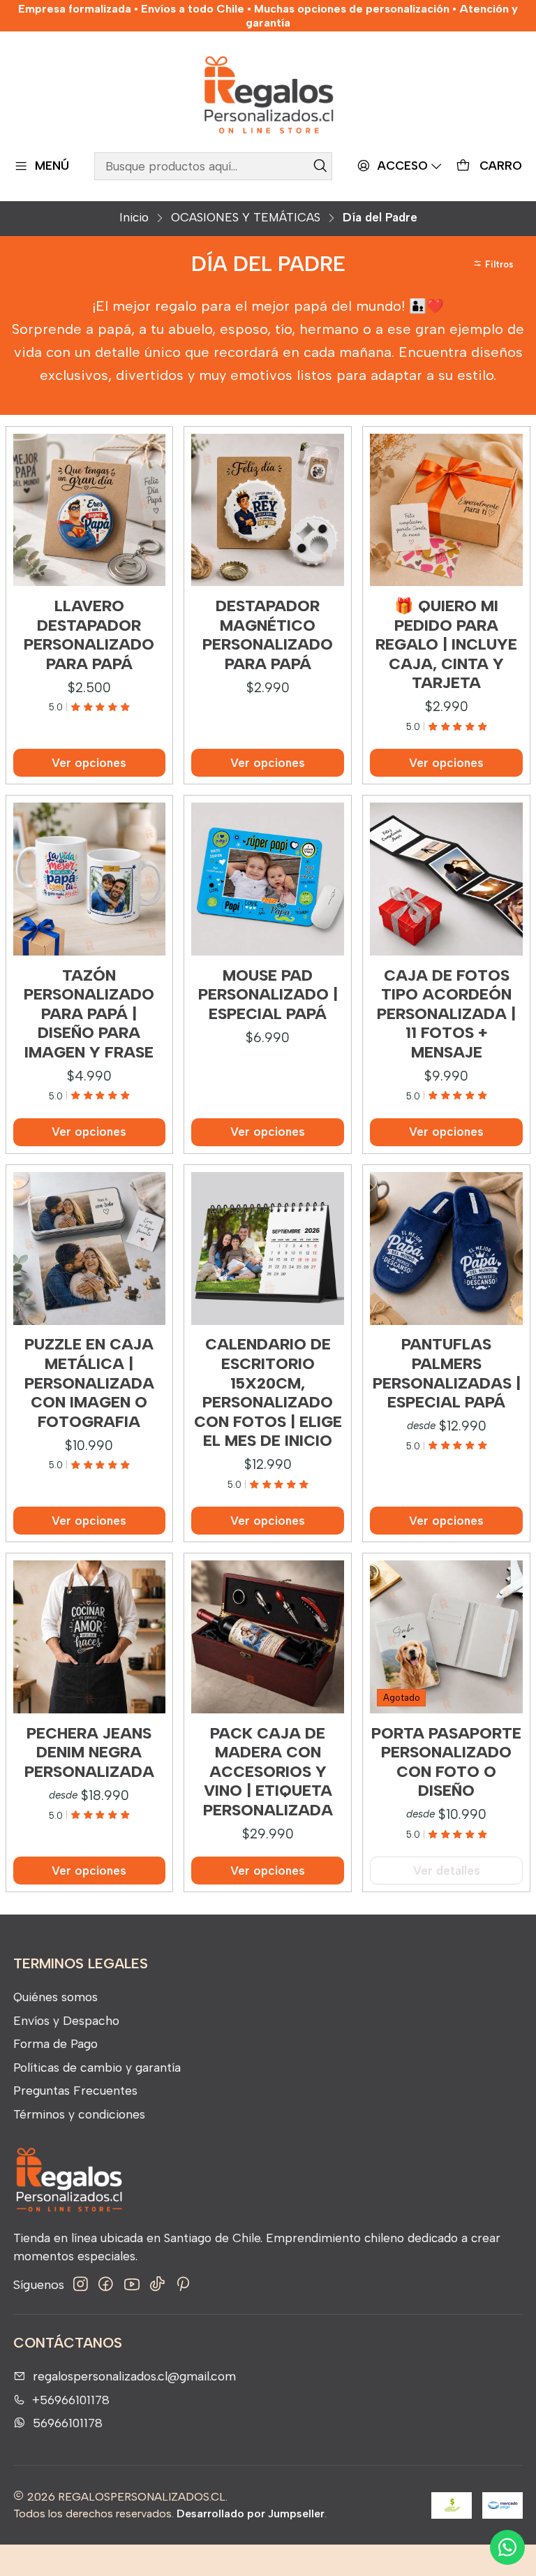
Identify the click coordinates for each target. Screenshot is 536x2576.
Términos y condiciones (79, 2114)
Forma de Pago (55, 2043)
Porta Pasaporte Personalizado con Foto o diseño (446, 1762)
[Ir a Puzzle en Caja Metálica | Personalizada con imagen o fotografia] (90, 1249)
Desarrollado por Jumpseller (251, 2513)
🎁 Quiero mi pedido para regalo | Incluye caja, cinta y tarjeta (446, 644)
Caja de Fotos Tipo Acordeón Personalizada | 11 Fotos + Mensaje (446, 1014)
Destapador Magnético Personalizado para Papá (268, 635)
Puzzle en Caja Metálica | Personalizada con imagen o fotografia (89, 1383)
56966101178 (68, 2423)
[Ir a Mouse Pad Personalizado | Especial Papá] (268, 879)
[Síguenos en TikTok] (157, 2284)
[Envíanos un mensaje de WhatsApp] (507, 2547)
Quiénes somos (55, 1997)
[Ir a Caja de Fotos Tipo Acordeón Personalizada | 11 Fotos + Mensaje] (446, 879)
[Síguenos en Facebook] (106, 2284)
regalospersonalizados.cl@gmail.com (134, 2376)
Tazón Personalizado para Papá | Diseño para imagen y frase (89, 1014)
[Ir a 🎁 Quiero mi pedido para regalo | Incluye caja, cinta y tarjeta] (446, 510)
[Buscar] (320, 166)
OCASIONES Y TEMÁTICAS (246, 218)
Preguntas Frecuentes (75, 2090)
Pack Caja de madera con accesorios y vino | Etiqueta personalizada (268, 1772)
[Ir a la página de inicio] (268, 94)
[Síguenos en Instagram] (81, 2284)
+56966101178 (71, 2400)
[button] (495, 264)
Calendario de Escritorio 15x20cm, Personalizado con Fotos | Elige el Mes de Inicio (268, 1392)
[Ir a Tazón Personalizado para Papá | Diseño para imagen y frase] (90, 879)
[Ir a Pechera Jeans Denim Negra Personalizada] (90, 1637)
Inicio (134, 218)
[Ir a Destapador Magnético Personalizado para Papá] (268, 510)
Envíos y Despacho (66, 2020)
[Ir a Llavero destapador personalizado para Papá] (90, 510)
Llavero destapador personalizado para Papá (89, 635)
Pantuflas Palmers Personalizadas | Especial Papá (447, 1373)
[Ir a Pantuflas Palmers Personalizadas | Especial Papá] (446, 1249)
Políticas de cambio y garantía (97, 2067)
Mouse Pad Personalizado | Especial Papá (268, 995)
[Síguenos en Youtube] (132, 2284)
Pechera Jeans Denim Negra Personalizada (89, 1752)
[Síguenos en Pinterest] (183, 2284)
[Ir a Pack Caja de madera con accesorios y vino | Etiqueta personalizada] (268, 1637)
